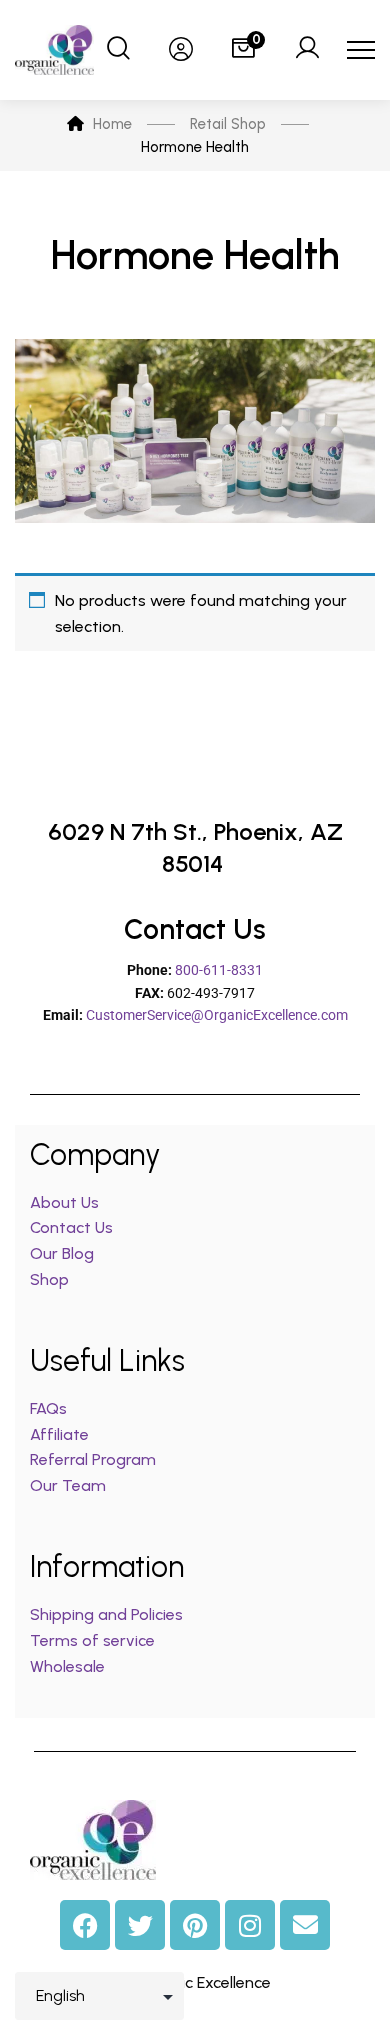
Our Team (68, 1485)
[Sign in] (181, 50)
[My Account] (307, 50)
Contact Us (71, 1227)
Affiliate (61, 1434)
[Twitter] (140, 1925)
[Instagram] (250, 1925)
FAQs (48, 1408)
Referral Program (93, 1459)
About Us (64, 1202)
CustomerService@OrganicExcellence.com (217, 1015)
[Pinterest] (195, 1925)
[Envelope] (305, 1925)
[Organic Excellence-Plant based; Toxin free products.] (54, 50)
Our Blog (62, 1253)
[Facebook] (85, 1925)
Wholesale (67, 1666)
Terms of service (92, 1640)
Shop (49, 1279)
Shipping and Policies (106, 1614)
